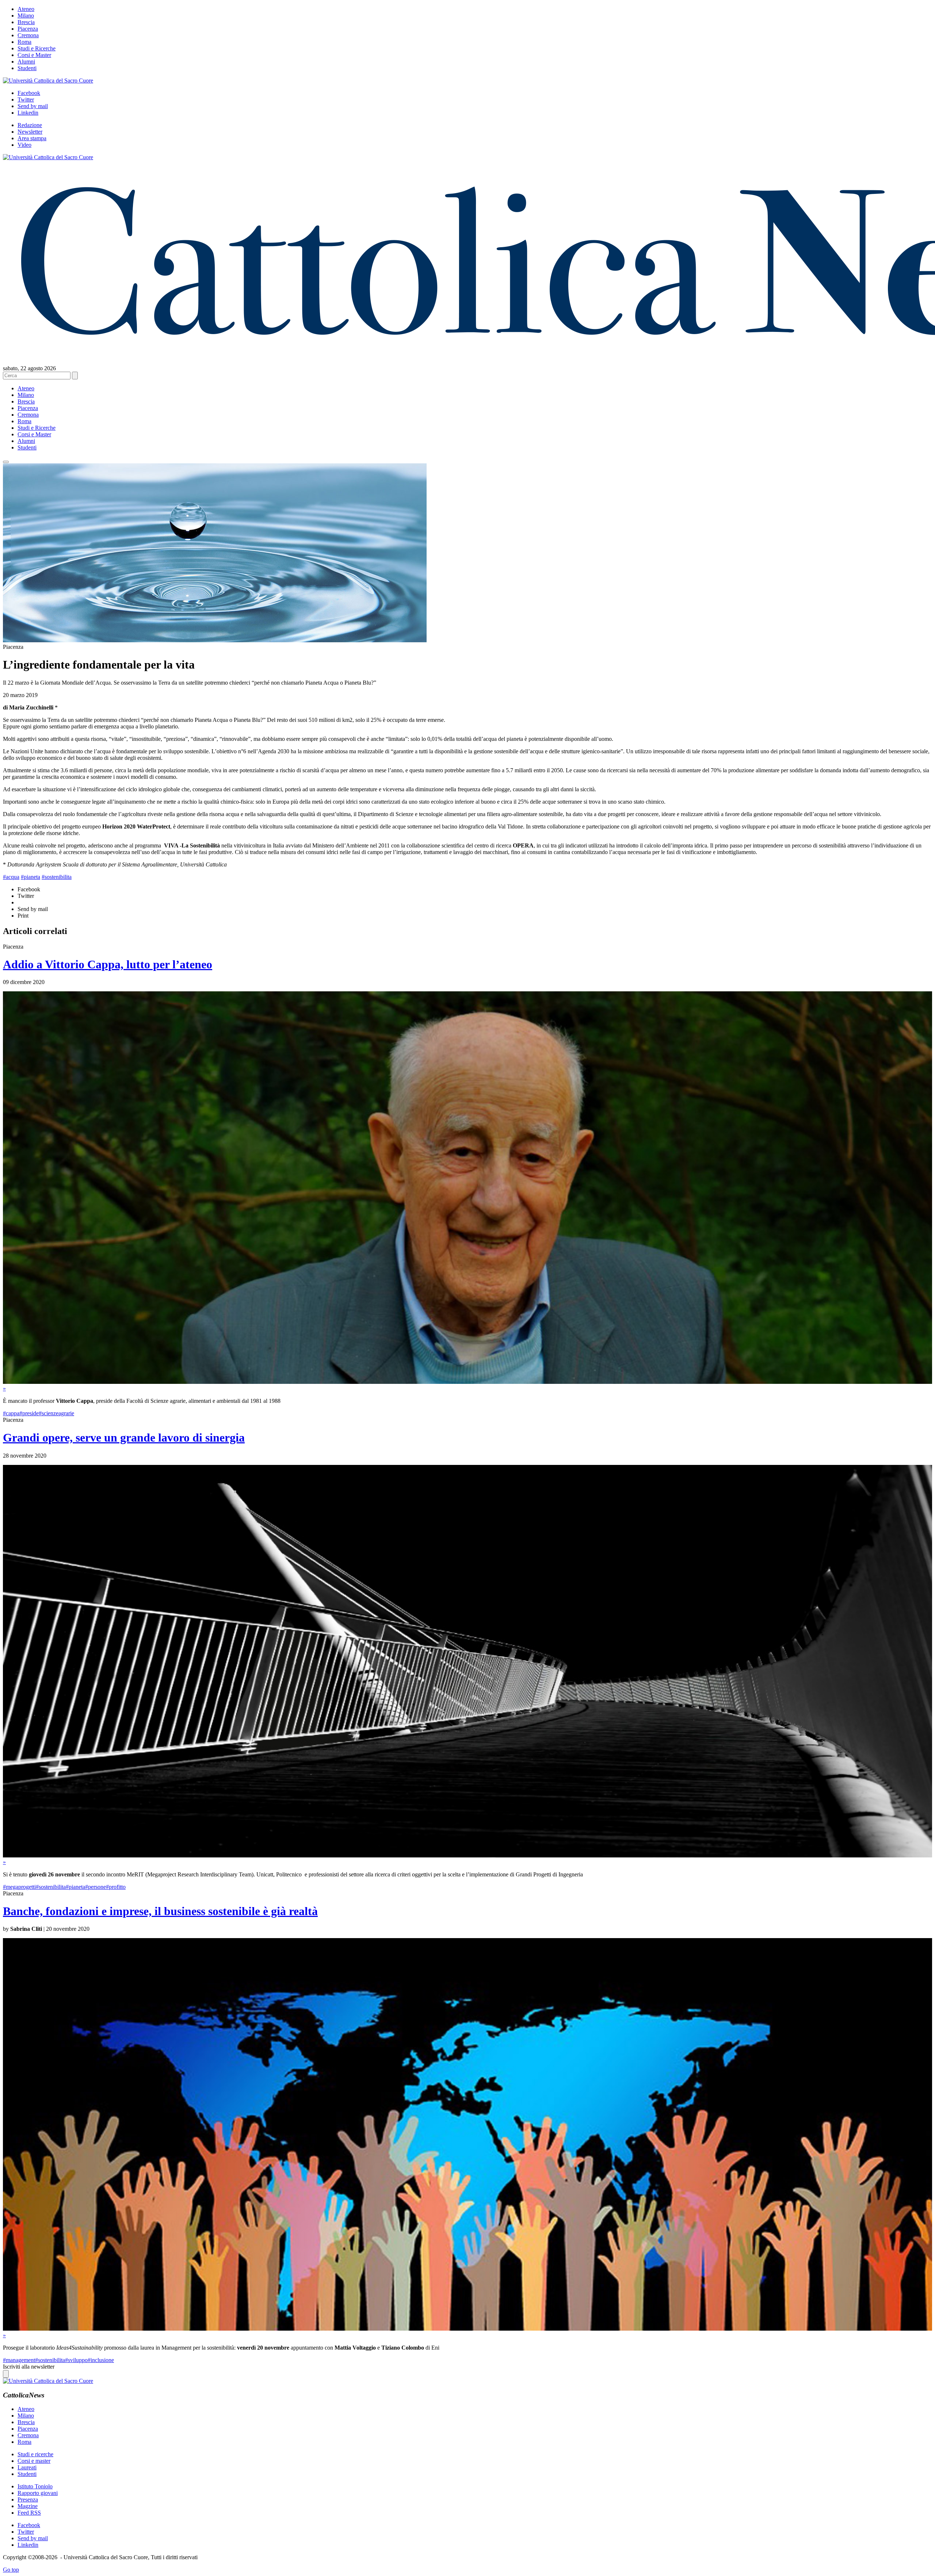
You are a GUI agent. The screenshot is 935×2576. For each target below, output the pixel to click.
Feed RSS (29, 2513)
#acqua (11, 877)
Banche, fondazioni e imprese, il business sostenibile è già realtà (160, 1911)
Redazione (30, 125)
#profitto (116, 1887)
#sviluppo (76, 2360)
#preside (29, 1413)
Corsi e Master (34, 55)
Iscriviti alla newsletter (29, 2367)
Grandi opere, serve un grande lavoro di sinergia (124, 1438)
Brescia (26, 22)
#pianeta (30, 877)
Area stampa (32, 138)
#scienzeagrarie (56, 1413)
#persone (96, 1887)
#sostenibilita (57, 877)
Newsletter (30, 132)
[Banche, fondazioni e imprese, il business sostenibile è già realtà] (467, 2329)
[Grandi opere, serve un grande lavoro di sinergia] (467, 1855)
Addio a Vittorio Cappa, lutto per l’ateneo (108, 964)
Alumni (26, 62)
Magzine (28, 2506)
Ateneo (26, 9)
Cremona (28, 35)
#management (19, 2360)
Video (24, 145)
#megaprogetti (19, 1887)
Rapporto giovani (38, 2493)
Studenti (27, 68)
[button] (6, 462)
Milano (26, 16)
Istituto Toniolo (35, 2486)
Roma (24, 42)
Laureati (27, 2467)
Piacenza (28, 29)
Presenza (28, 2500)
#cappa (11, 1413)
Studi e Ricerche (37, 48)
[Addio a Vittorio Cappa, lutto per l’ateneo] (467, 1382)
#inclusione (101, 2360)
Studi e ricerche (35, 2454)
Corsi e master (34, 2461)
